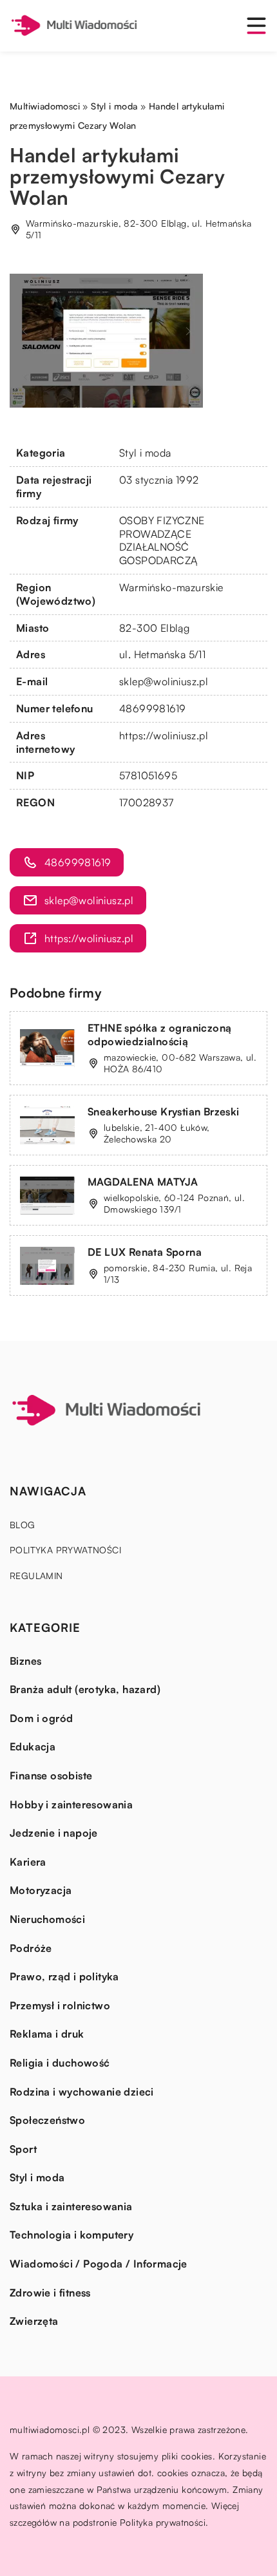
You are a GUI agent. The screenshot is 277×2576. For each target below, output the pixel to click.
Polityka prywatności (65, 1550)
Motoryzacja (41, 1890)
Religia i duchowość (60, 2063)
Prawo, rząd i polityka (64, 1976)
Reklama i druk (47, 2034)
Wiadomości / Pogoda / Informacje (99, 2264)
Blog (23, 1525)
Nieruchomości (47, 1919)
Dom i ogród (41, 1718)
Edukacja (33, 1747)
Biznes (25, 1661)
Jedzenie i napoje (54, 1833)
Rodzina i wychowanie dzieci (82, 2092)
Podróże (31, 1948)
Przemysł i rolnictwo (60, 2005)
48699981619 (152, 708)
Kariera (28, 1862)
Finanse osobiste (51, 1776)
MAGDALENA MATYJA (143, 1182)
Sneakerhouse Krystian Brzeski (164, 1112)
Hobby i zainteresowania (71, 1804)
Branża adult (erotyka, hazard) (85, 1689)
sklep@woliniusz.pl (164, 681)
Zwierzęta (34, 2321)
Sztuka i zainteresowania (71, 2206)
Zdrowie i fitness (50, 2293)
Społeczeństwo (47, 2120)
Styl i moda (145, 453)
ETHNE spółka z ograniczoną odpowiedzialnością (159, 1035)
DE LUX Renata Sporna (145, 1252)
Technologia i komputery (72, 2235)
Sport (23, 2149)
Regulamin (36, 1576)
